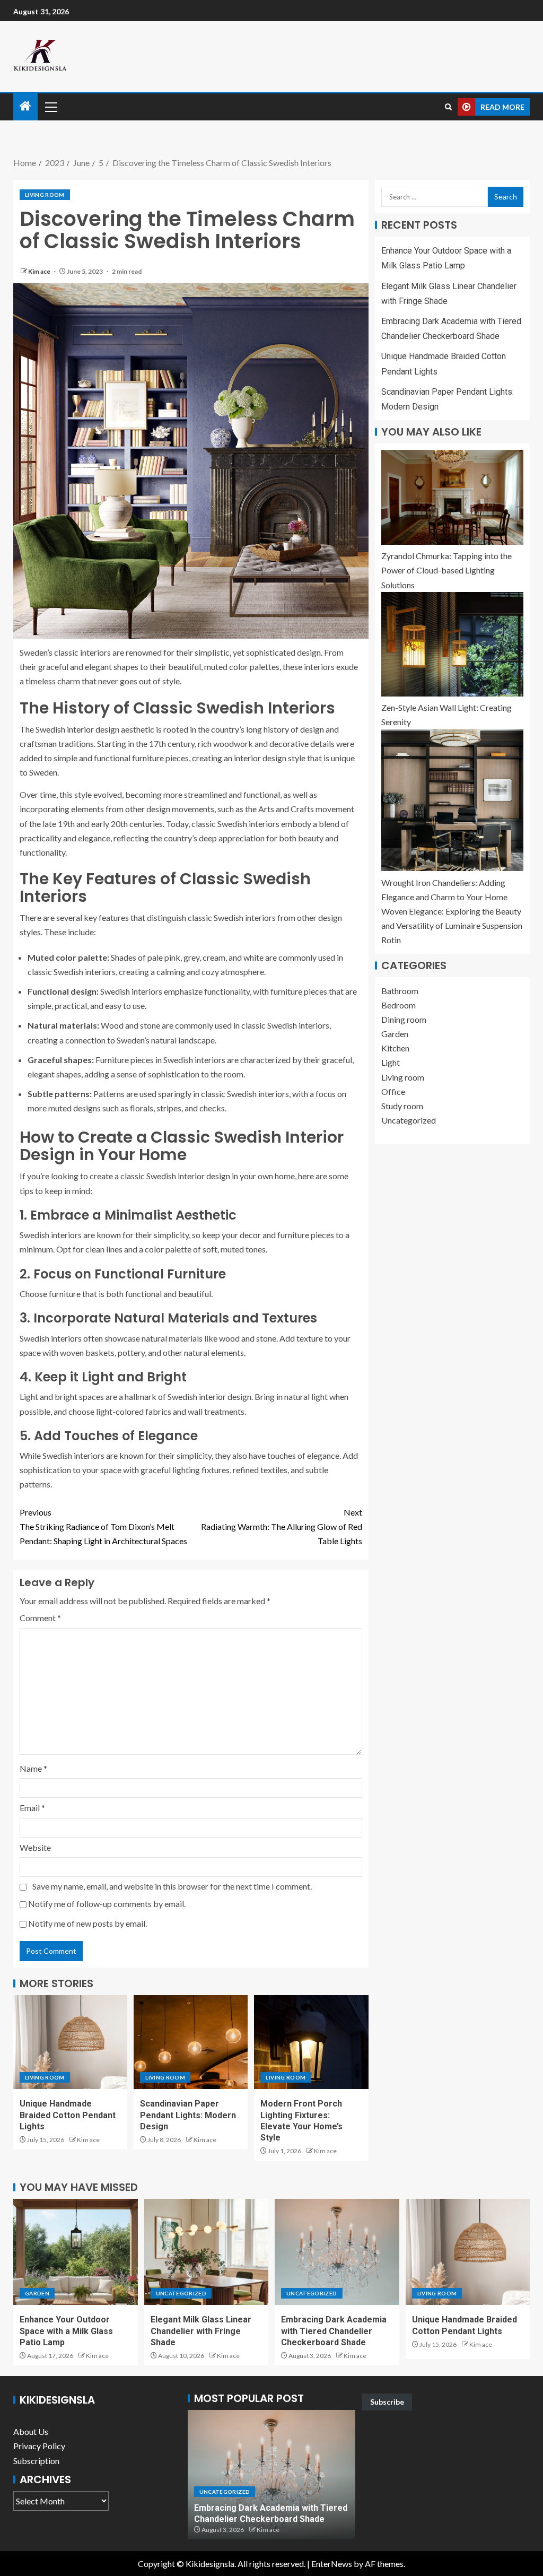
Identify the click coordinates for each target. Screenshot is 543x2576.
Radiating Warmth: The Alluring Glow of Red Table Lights (282, 1526)
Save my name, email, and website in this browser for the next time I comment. (172, 1886)
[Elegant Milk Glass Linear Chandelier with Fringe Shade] (207, 2252)
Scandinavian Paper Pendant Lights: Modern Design (188, 2115)
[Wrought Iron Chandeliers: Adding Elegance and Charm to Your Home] (452, 800)
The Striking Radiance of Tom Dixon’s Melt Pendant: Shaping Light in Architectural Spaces (103, 1526)
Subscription (36, 2461)
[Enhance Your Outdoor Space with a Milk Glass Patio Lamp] (76, 2252)
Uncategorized (409, 1120)
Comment (40, 1618)
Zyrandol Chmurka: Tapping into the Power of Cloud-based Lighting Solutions (446, 570)
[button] (50, 107)
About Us (31, 2431)
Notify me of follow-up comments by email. (107, 1904)
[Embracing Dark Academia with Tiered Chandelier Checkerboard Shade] (337, 2252)
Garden (395, 1034)
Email (32, 1808)
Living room (45, 195)
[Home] (25, 106)
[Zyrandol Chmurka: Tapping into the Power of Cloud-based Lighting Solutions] (452, 497)
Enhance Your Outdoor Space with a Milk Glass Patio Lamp (66, 2331)
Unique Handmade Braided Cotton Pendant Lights (68, 2115)
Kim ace (40, 271)
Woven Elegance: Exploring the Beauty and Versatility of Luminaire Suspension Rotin (452, 925)
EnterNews (332, 2564)
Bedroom (399, 1005)
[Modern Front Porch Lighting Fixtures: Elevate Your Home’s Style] (311, 2042)
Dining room (404, 1019)
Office (393, 1091)
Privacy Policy (39, 2446)
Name (33, 1768)
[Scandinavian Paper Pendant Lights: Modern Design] (191, 2042)
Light (391, 1062)
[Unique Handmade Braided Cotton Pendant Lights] (70, 2042)
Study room (402, 1106)
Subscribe (387, 2402)
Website (35, 1847)
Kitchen (395, 1048)
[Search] (448, 107)
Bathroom (400, 991)
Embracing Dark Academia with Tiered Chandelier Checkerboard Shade (334, 2331)
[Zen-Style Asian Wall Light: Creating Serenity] (452, 644)
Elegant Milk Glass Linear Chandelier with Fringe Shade (201, 2331)
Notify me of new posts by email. (87, 1923)
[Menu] (50, 107)
